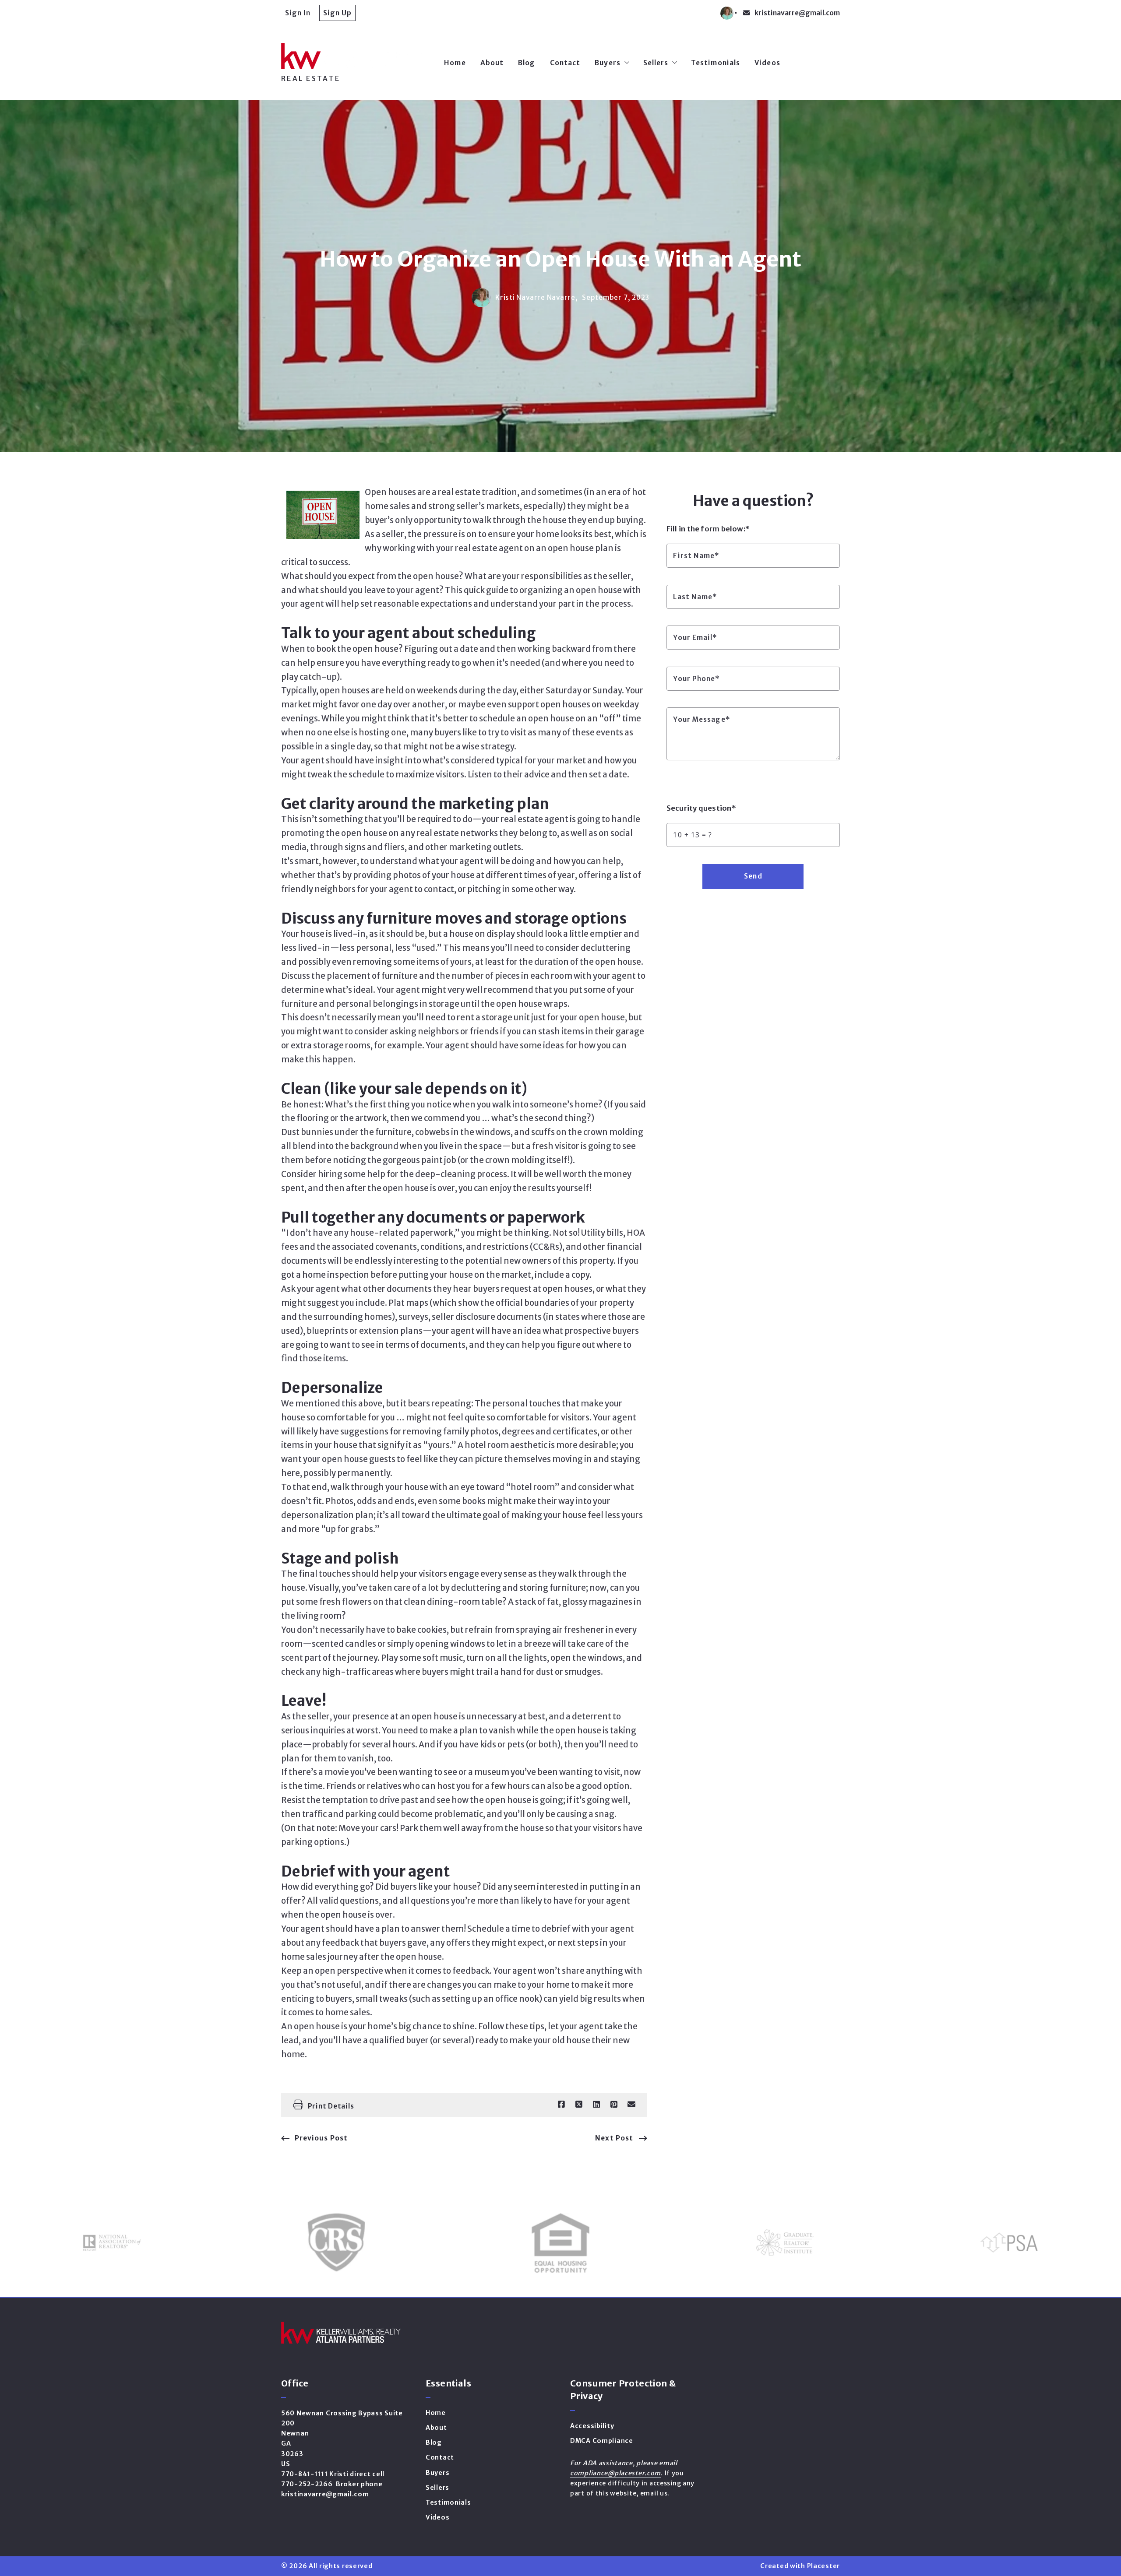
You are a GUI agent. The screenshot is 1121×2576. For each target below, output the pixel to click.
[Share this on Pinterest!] (614, 2105)
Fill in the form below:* (708, 529)
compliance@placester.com (615, 2473)
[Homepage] (353, 56)
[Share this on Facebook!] (561, 2105)
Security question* (701, 808)
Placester (823, 2566)
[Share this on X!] (579, 2105)
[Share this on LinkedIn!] (596, 2105)
